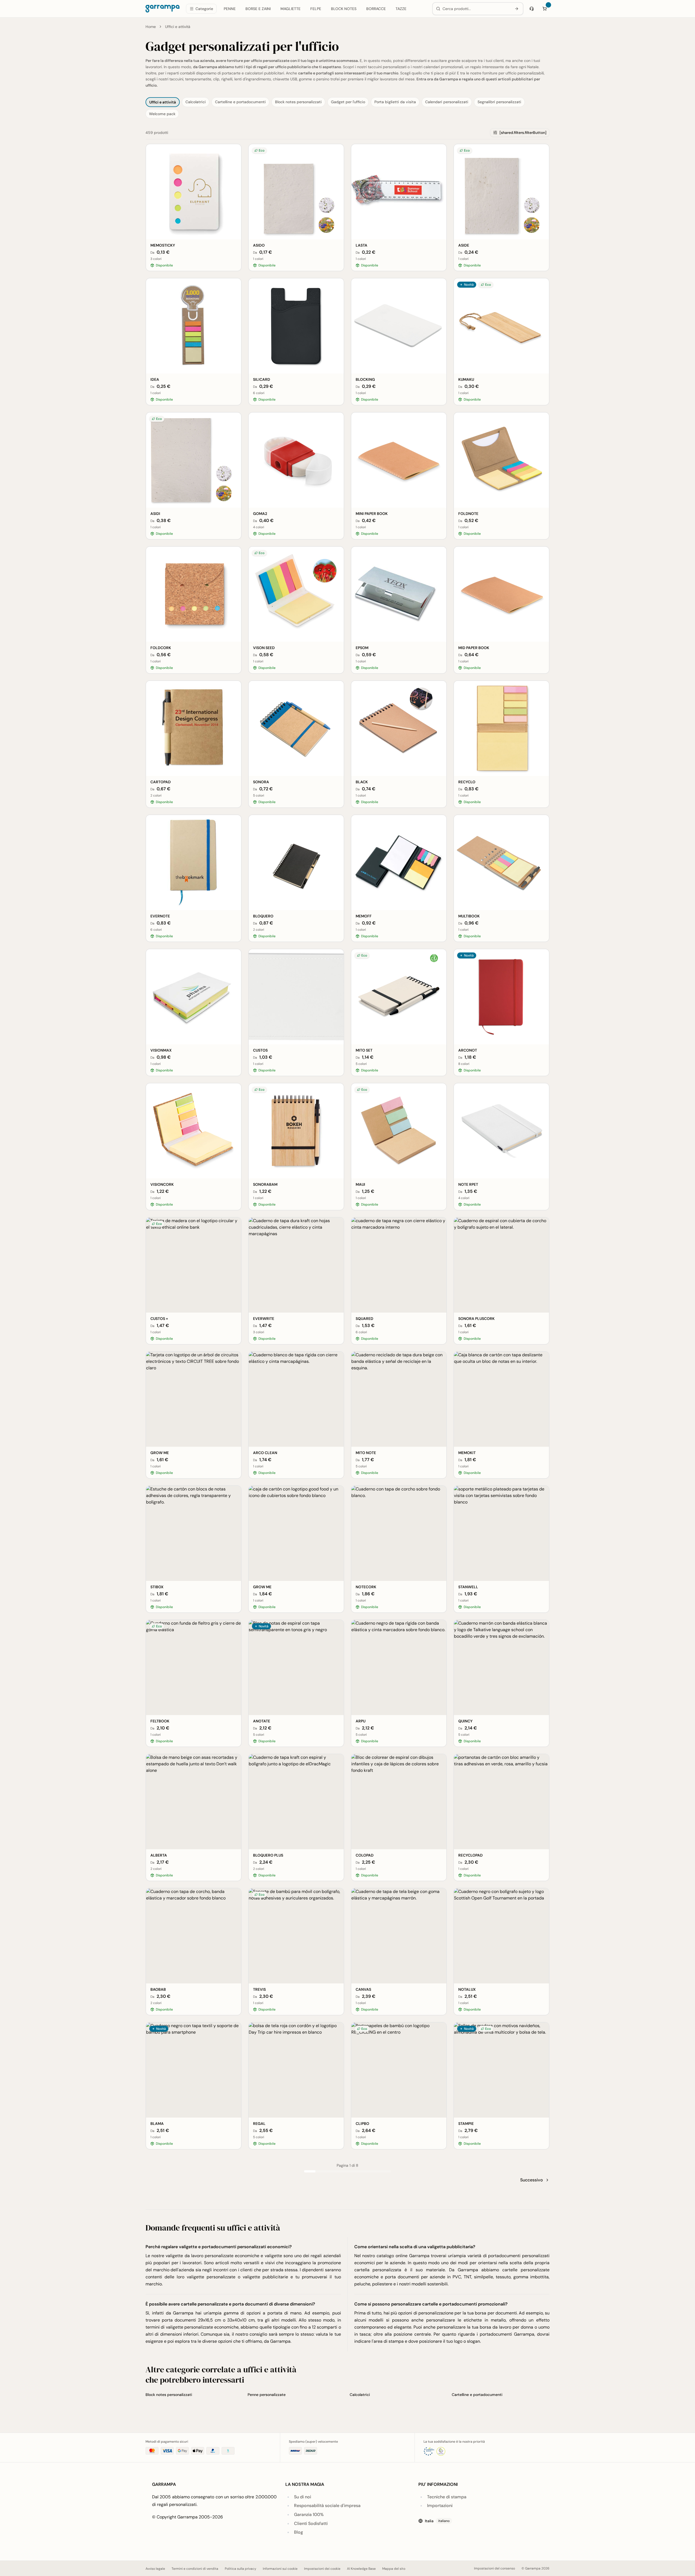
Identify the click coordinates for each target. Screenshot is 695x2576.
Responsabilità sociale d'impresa (327, 2506)
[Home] (162, 9)
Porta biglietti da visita (395, 102)
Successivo (532, 2180)
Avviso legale (155, 2569)
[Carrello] (545, 9)
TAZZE (401, 9)
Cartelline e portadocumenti (240, 102)
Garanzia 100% (309, 2514)
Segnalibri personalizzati (499, 102)
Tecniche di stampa (447, 2497)
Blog (298, 2532)
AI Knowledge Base (361, 2569)
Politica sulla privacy (241, 2569)
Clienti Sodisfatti (311, 2523)
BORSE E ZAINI (258, 9)
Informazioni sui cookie (280, 2569)
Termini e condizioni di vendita (195, 2569)
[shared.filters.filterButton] (523, 133)
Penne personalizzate (267, 2395)
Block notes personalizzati (298, 102)
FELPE (316, 9)
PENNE (230, 9)
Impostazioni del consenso (495, 2568)
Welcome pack (162, 114)
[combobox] (476, 9)
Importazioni (440, 2506)
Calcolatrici (196, 102)
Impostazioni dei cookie (322, 2569)
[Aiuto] (532, 9)
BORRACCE (376, 9)
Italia (437, 2521)
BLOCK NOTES (344, 9)
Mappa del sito (394, 2569)
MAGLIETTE (290, 9)
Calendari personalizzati (447, 102)
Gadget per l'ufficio (348, 102)
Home (151, 27)
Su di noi (303, 2497)
